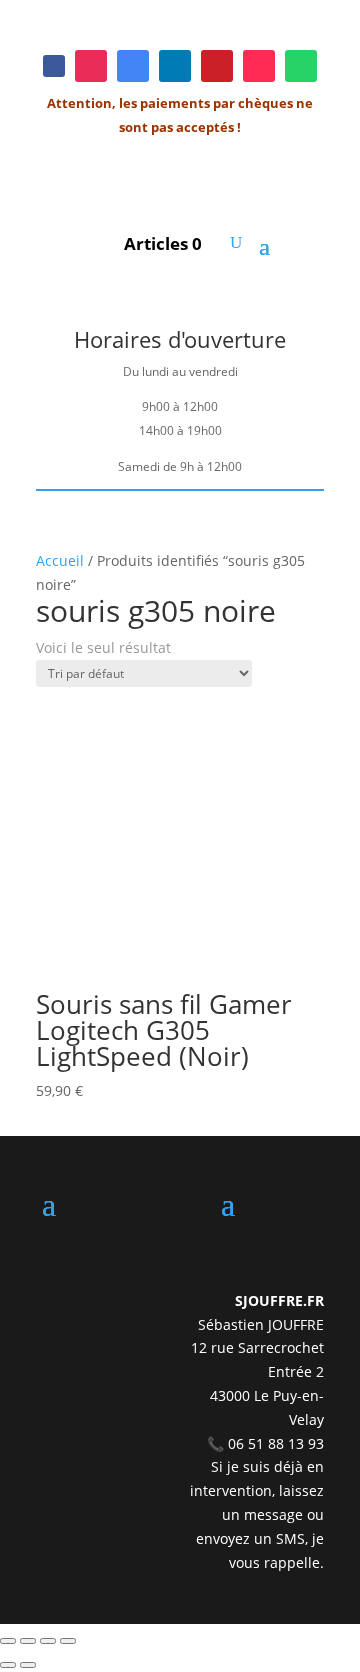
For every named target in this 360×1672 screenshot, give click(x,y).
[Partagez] (48, 1641)
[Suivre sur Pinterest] (217, 66)
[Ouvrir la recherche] (236, 243)
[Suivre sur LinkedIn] (175, 66)
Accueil (60, 560)
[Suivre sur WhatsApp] (301, 66)
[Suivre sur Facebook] (54, 66)
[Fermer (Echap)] (68, 1641)
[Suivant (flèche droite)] (28, 1665)
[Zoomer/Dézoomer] (8, 1641)
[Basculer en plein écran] (28, 1641)
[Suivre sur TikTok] (259, 66)
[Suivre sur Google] (133, 66)
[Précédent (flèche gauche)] (8, 1665)
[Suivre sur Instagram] (91, 66)
